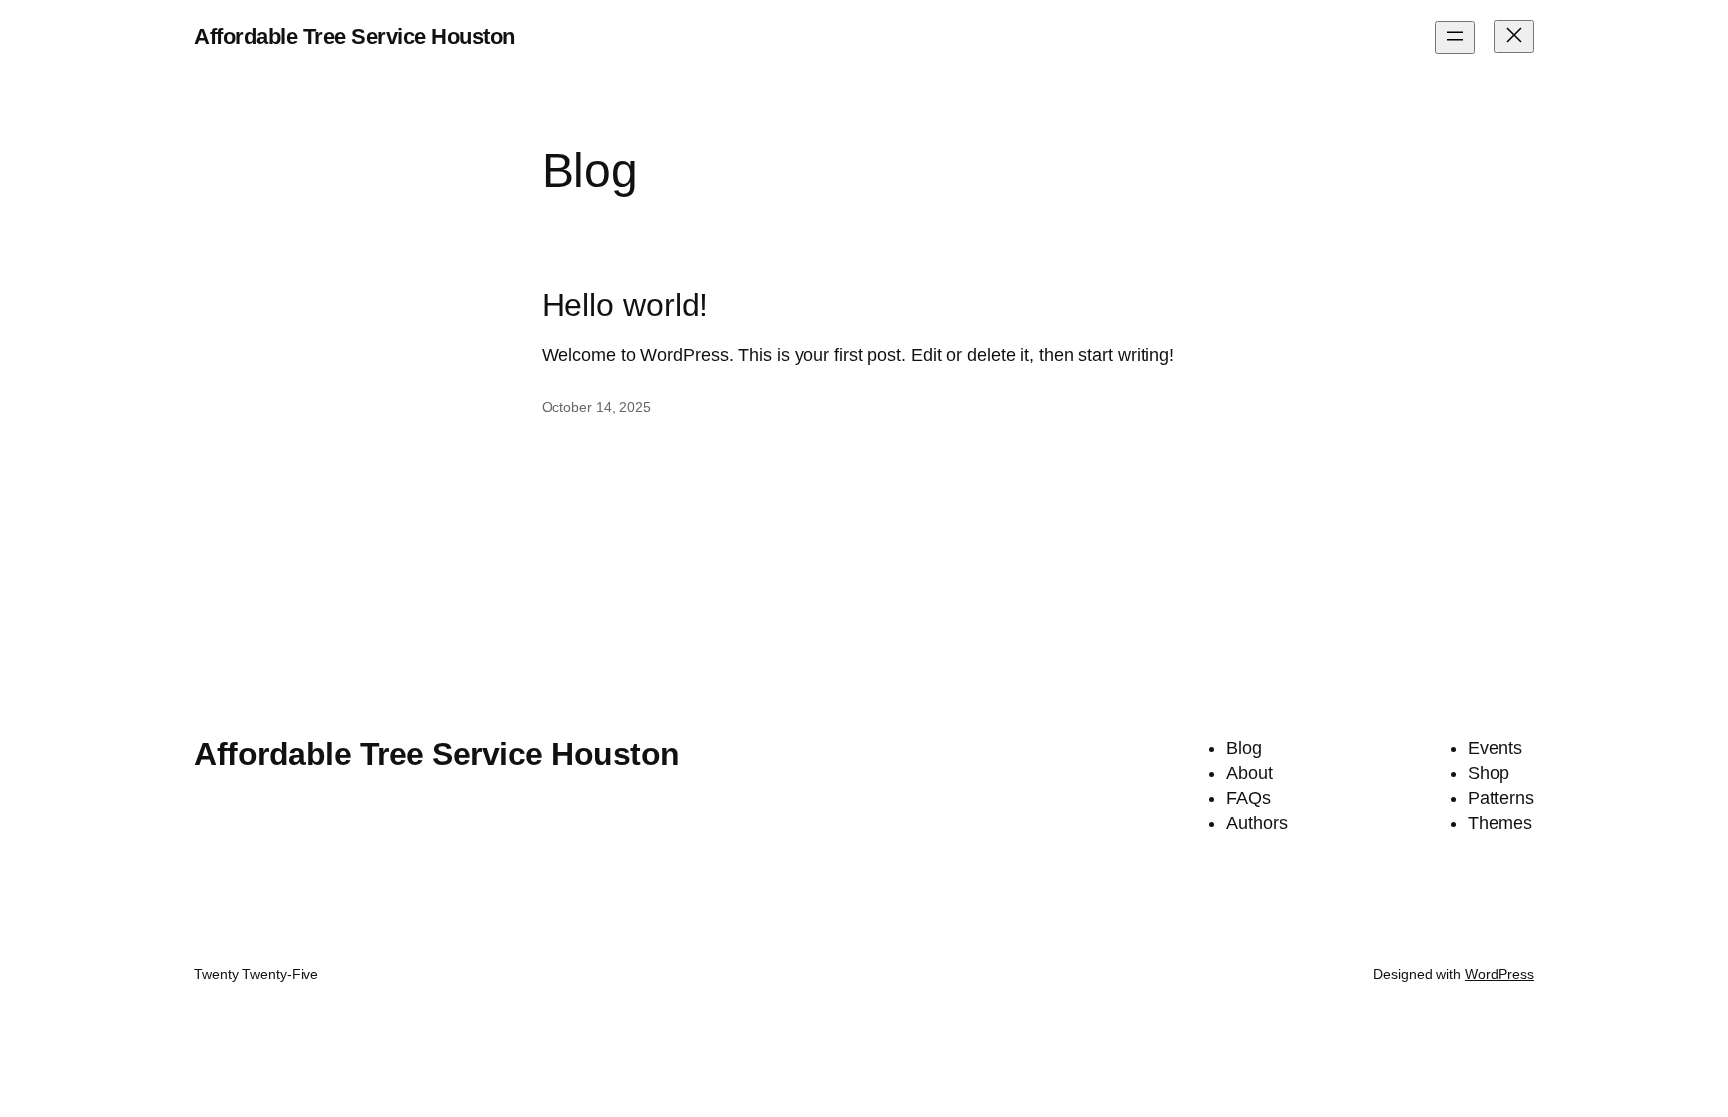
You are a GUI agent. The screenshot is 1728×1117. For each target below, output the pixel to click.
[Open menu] (1455, 37)
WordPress (1499, 974)
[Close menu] (1514, 36)
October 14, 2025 (596, 407)
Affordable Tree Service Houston (354, 36)
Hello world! (625, 305)
